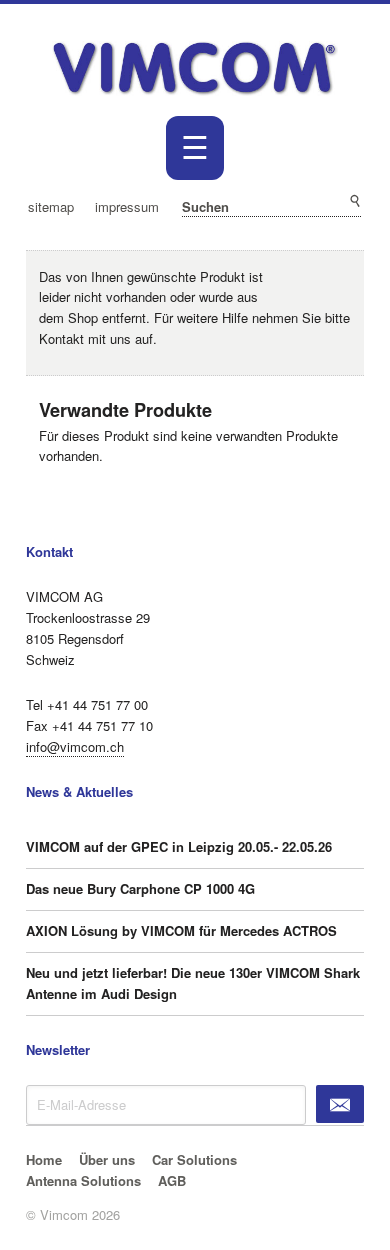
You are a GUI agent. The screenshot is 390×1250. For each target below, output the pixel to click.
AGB (172, 1180)
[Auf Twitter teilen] (346, 272)
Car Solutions (194, 1159)
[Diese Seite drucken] (303, 272)
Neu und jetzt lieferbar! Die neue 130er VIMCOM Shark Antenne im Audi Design (193, 983)
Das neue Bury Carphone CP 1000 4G (140, 888)
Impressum (127, 206)
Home (44, 1159)
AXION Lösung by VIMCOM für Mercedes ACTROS (181, 930)
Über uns (107, 1159)
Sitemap (51, 206)
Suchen (354, 201)
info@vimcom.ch (75, 746)
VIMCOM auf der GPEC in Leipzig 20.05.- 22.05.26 (179, 846)
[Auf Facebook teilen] (325, 272)
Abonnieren (340, 1104)
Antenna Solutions (83, 1180)
